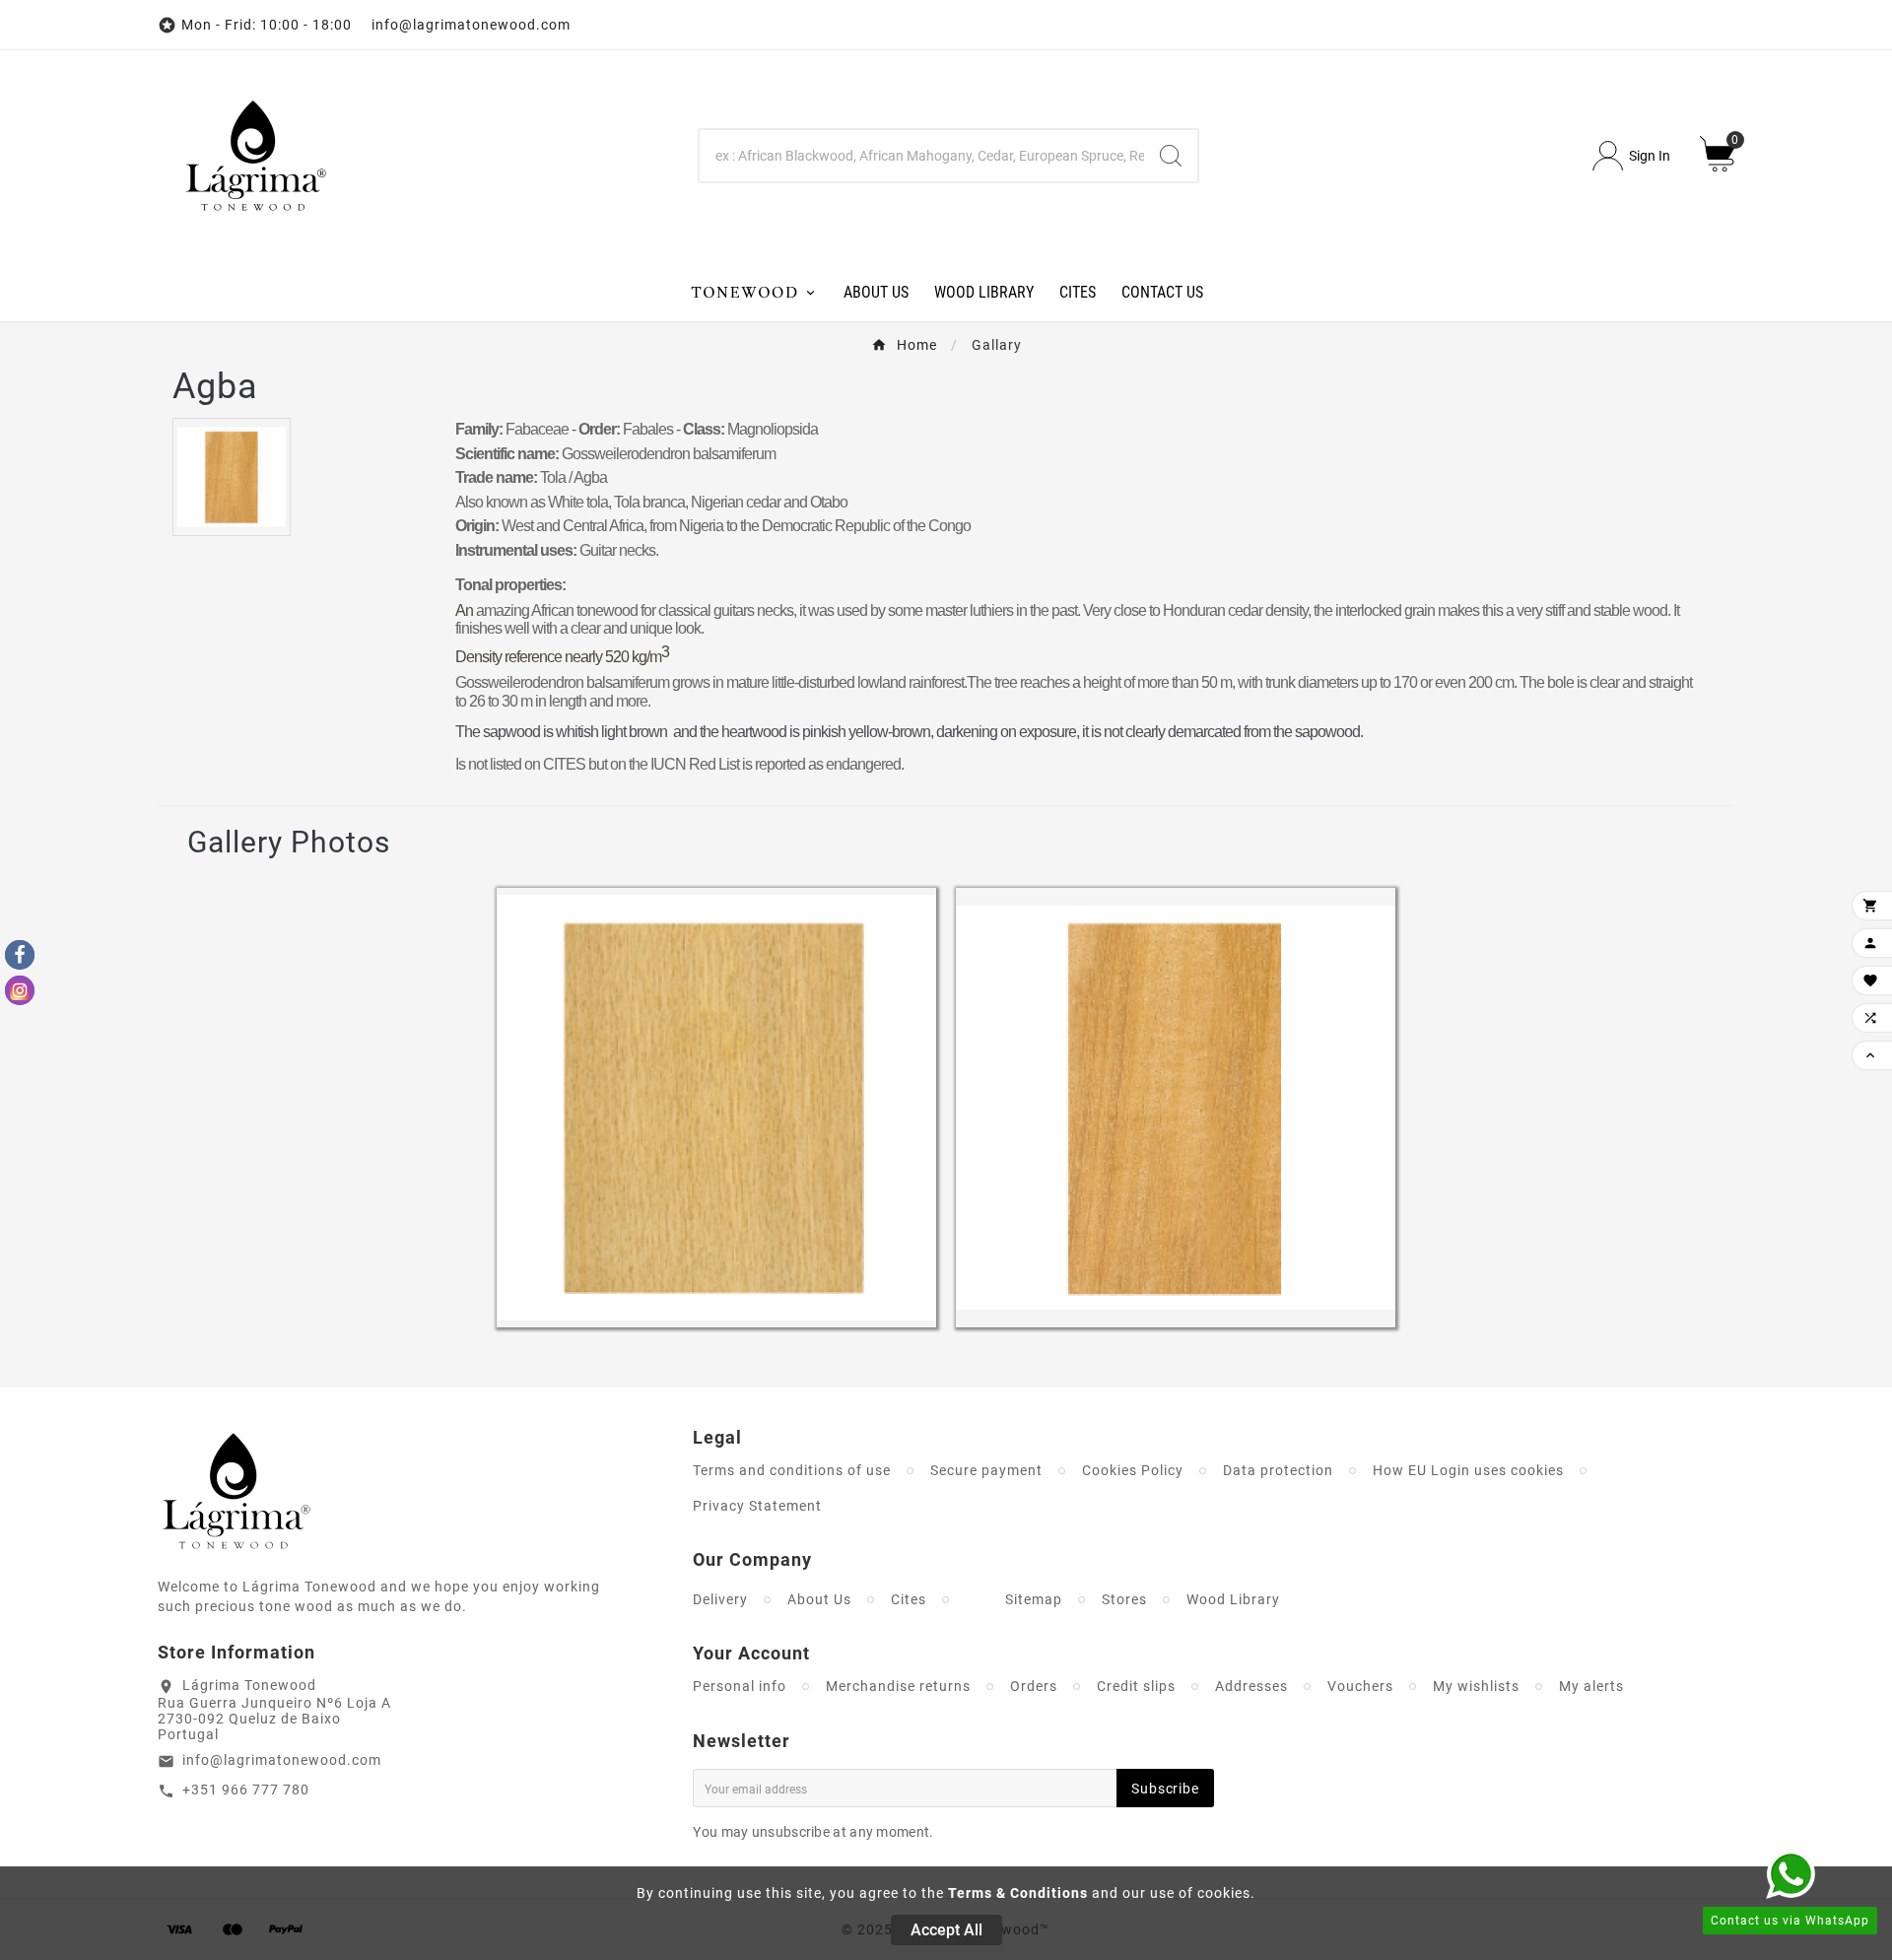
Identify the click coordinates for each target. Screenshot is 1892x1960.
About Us (819, 1599)
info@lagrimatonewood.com (282, 1760)
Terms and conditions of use (792, 1470)
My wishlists (1476, 1686)
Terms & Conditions (1018, 1893)
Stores (1124, 1599)
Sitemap (1034, 1599)
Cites (909, 1599)
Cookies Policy (1133, 1470)
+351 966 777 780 (246, 1790)
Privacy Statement (757, 1506)
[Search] (1171, 156)
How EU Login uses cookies (1468, 1470)
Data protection (1278, 1470)
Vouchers (1360, 1686)
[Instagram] (20, 990)
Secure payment (986, 1470)
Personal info (740, 1686)
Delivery (720, 1599)
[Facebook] (20, 955)
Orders (1034, 1686)
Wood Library (1233, 1599)
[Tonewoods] (753, 291)
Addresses (1251, 1686)
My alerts (1591, 1686)
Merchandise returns (898, 1686)
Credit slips (1136, 1686)
